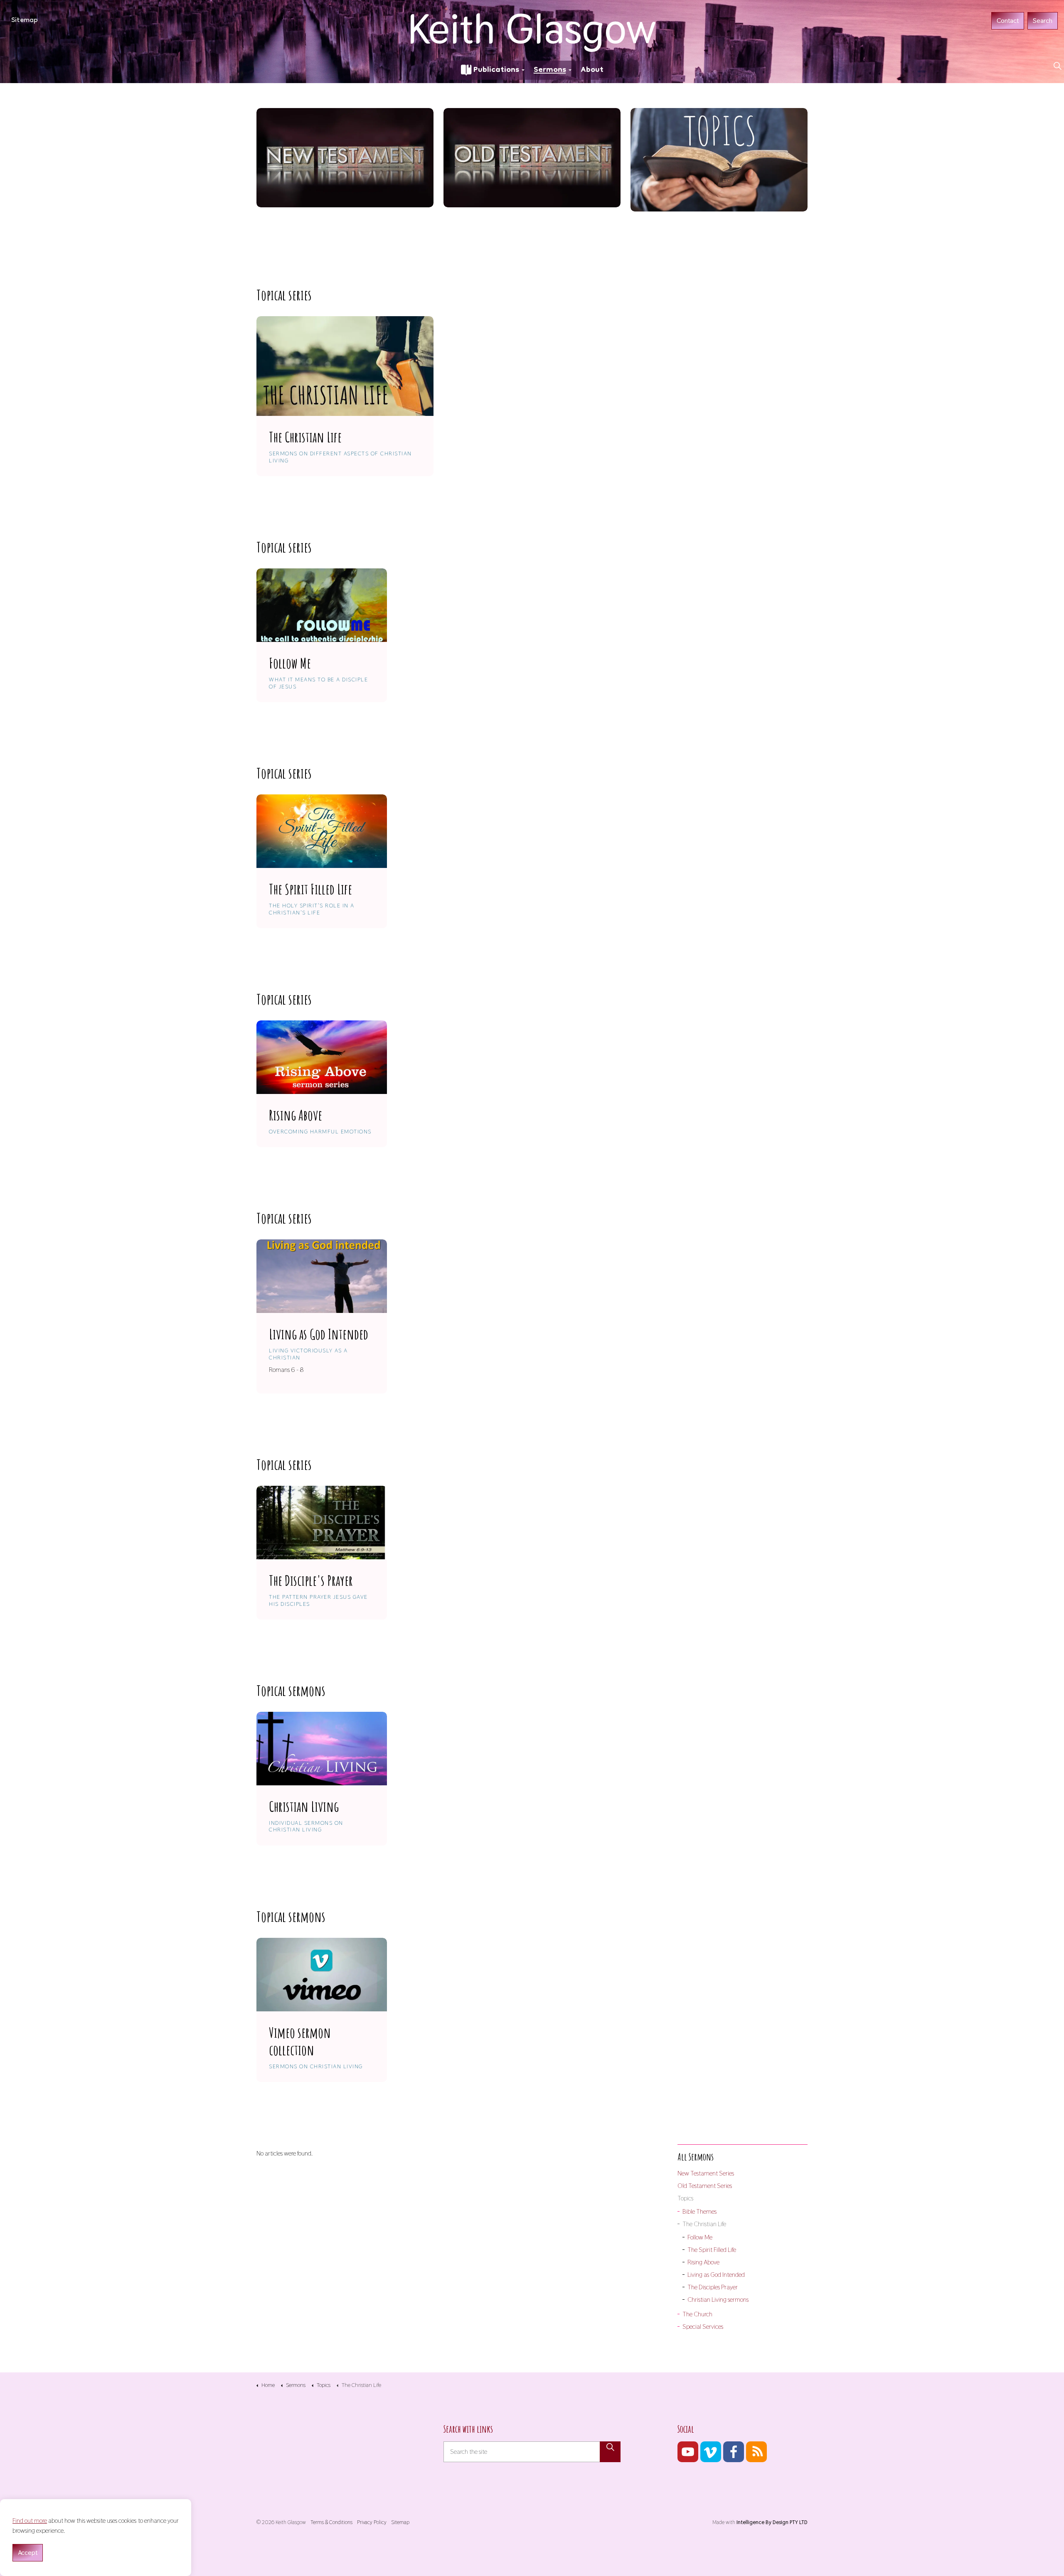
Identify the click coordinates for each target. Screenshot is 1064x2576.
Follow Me (700, 2237)
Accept (28, 2553)
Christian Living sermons (718, 2299)
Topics (685, 2198)
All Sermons (696, 2157)
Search (1043, 21)
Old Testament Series (705, 2186)
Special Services (703, 2327)
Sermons (550, 70)
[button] (610, 2452)
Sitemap (25, 21)
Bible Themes (699, 2211)
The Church (697, 2314)
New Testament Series (706, 2173)
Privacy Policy (372, 2522)
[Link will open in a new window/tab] (688, 2452)
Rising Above (703, 2262)
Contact (1008, 21)
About (592, 70)
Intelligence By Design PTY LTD (772, 2522)
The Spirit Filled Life (712, 2250)
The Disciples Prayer (713, 2287)
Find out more (30, 2521)
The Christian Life (704, 2224)
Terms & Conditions (331, 2522)
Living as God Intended (716, 2275)
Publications (496, 70)
